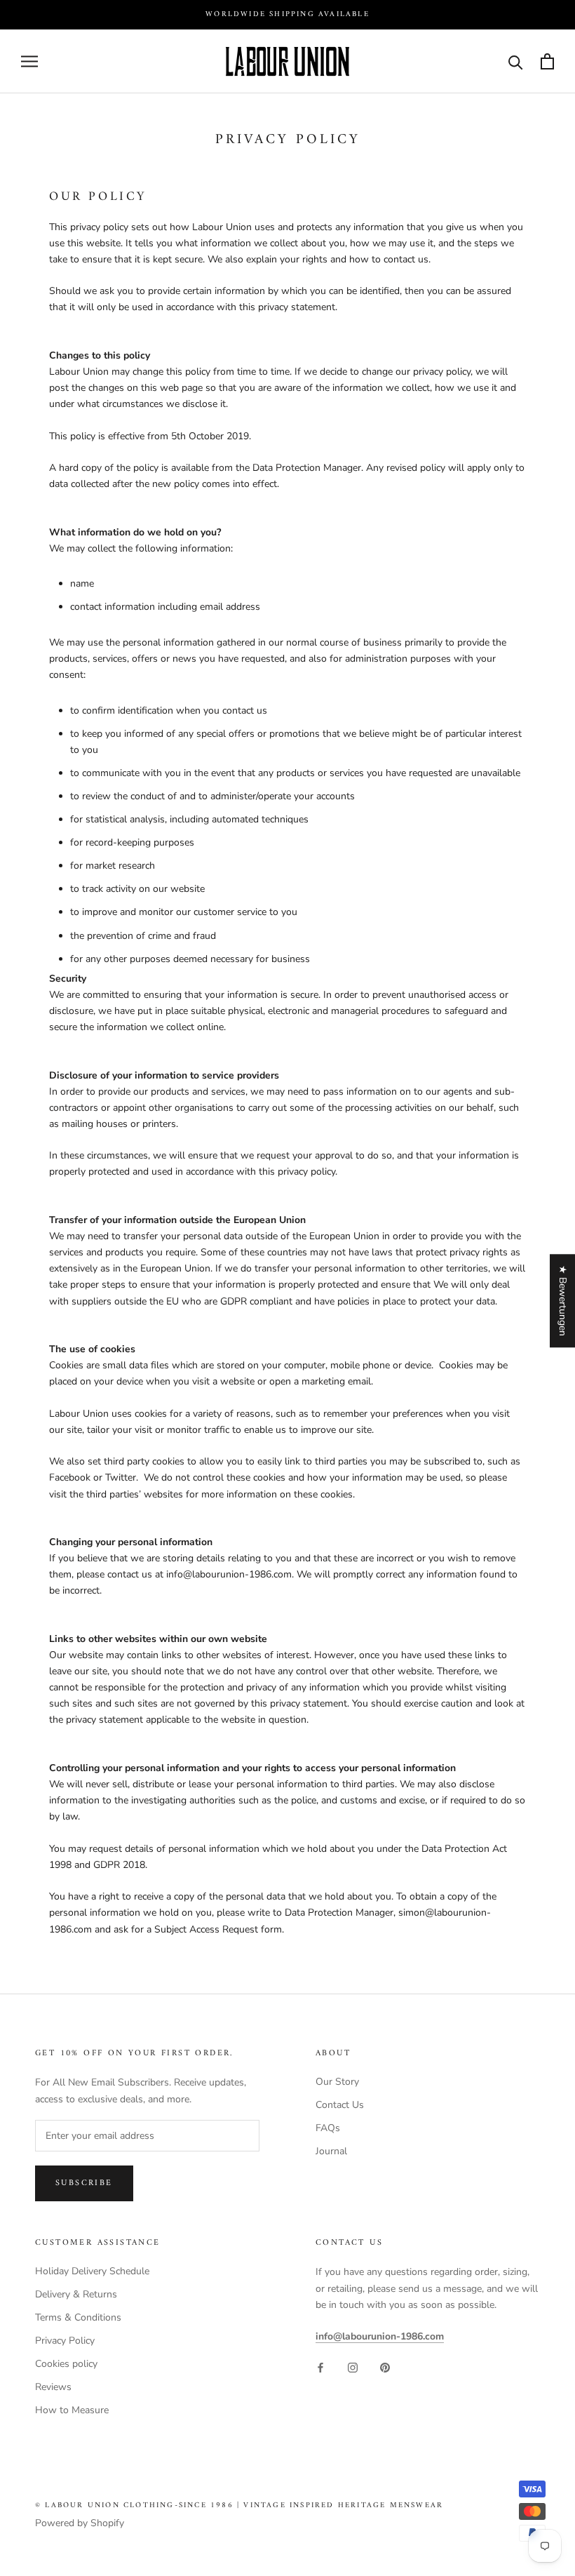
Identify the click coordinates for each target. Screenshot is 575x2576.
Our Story (337, 2082)
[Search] (516, 61)
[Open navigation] (29, 61)
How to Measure (72, 2410)
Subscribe (84, 2183)
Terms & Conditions (78, 2317)
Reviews (53, 2387)
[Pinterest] (385, 2367)
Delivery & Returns (76, 2294)
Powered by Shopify (80, 2523)
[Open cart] (547, 61)
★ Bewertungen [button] (563, 1301)
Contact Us (340, 2105)
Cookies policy (66, 2364)
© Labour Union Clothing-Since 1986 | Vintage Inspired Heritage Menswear (239, 2505)
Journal (331, 2151)
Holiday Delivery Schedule (92, 2271)
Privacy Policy (65, 2341)
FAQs (328, 2128)
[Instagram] (353, 2367)
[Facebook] (320, 2367)
